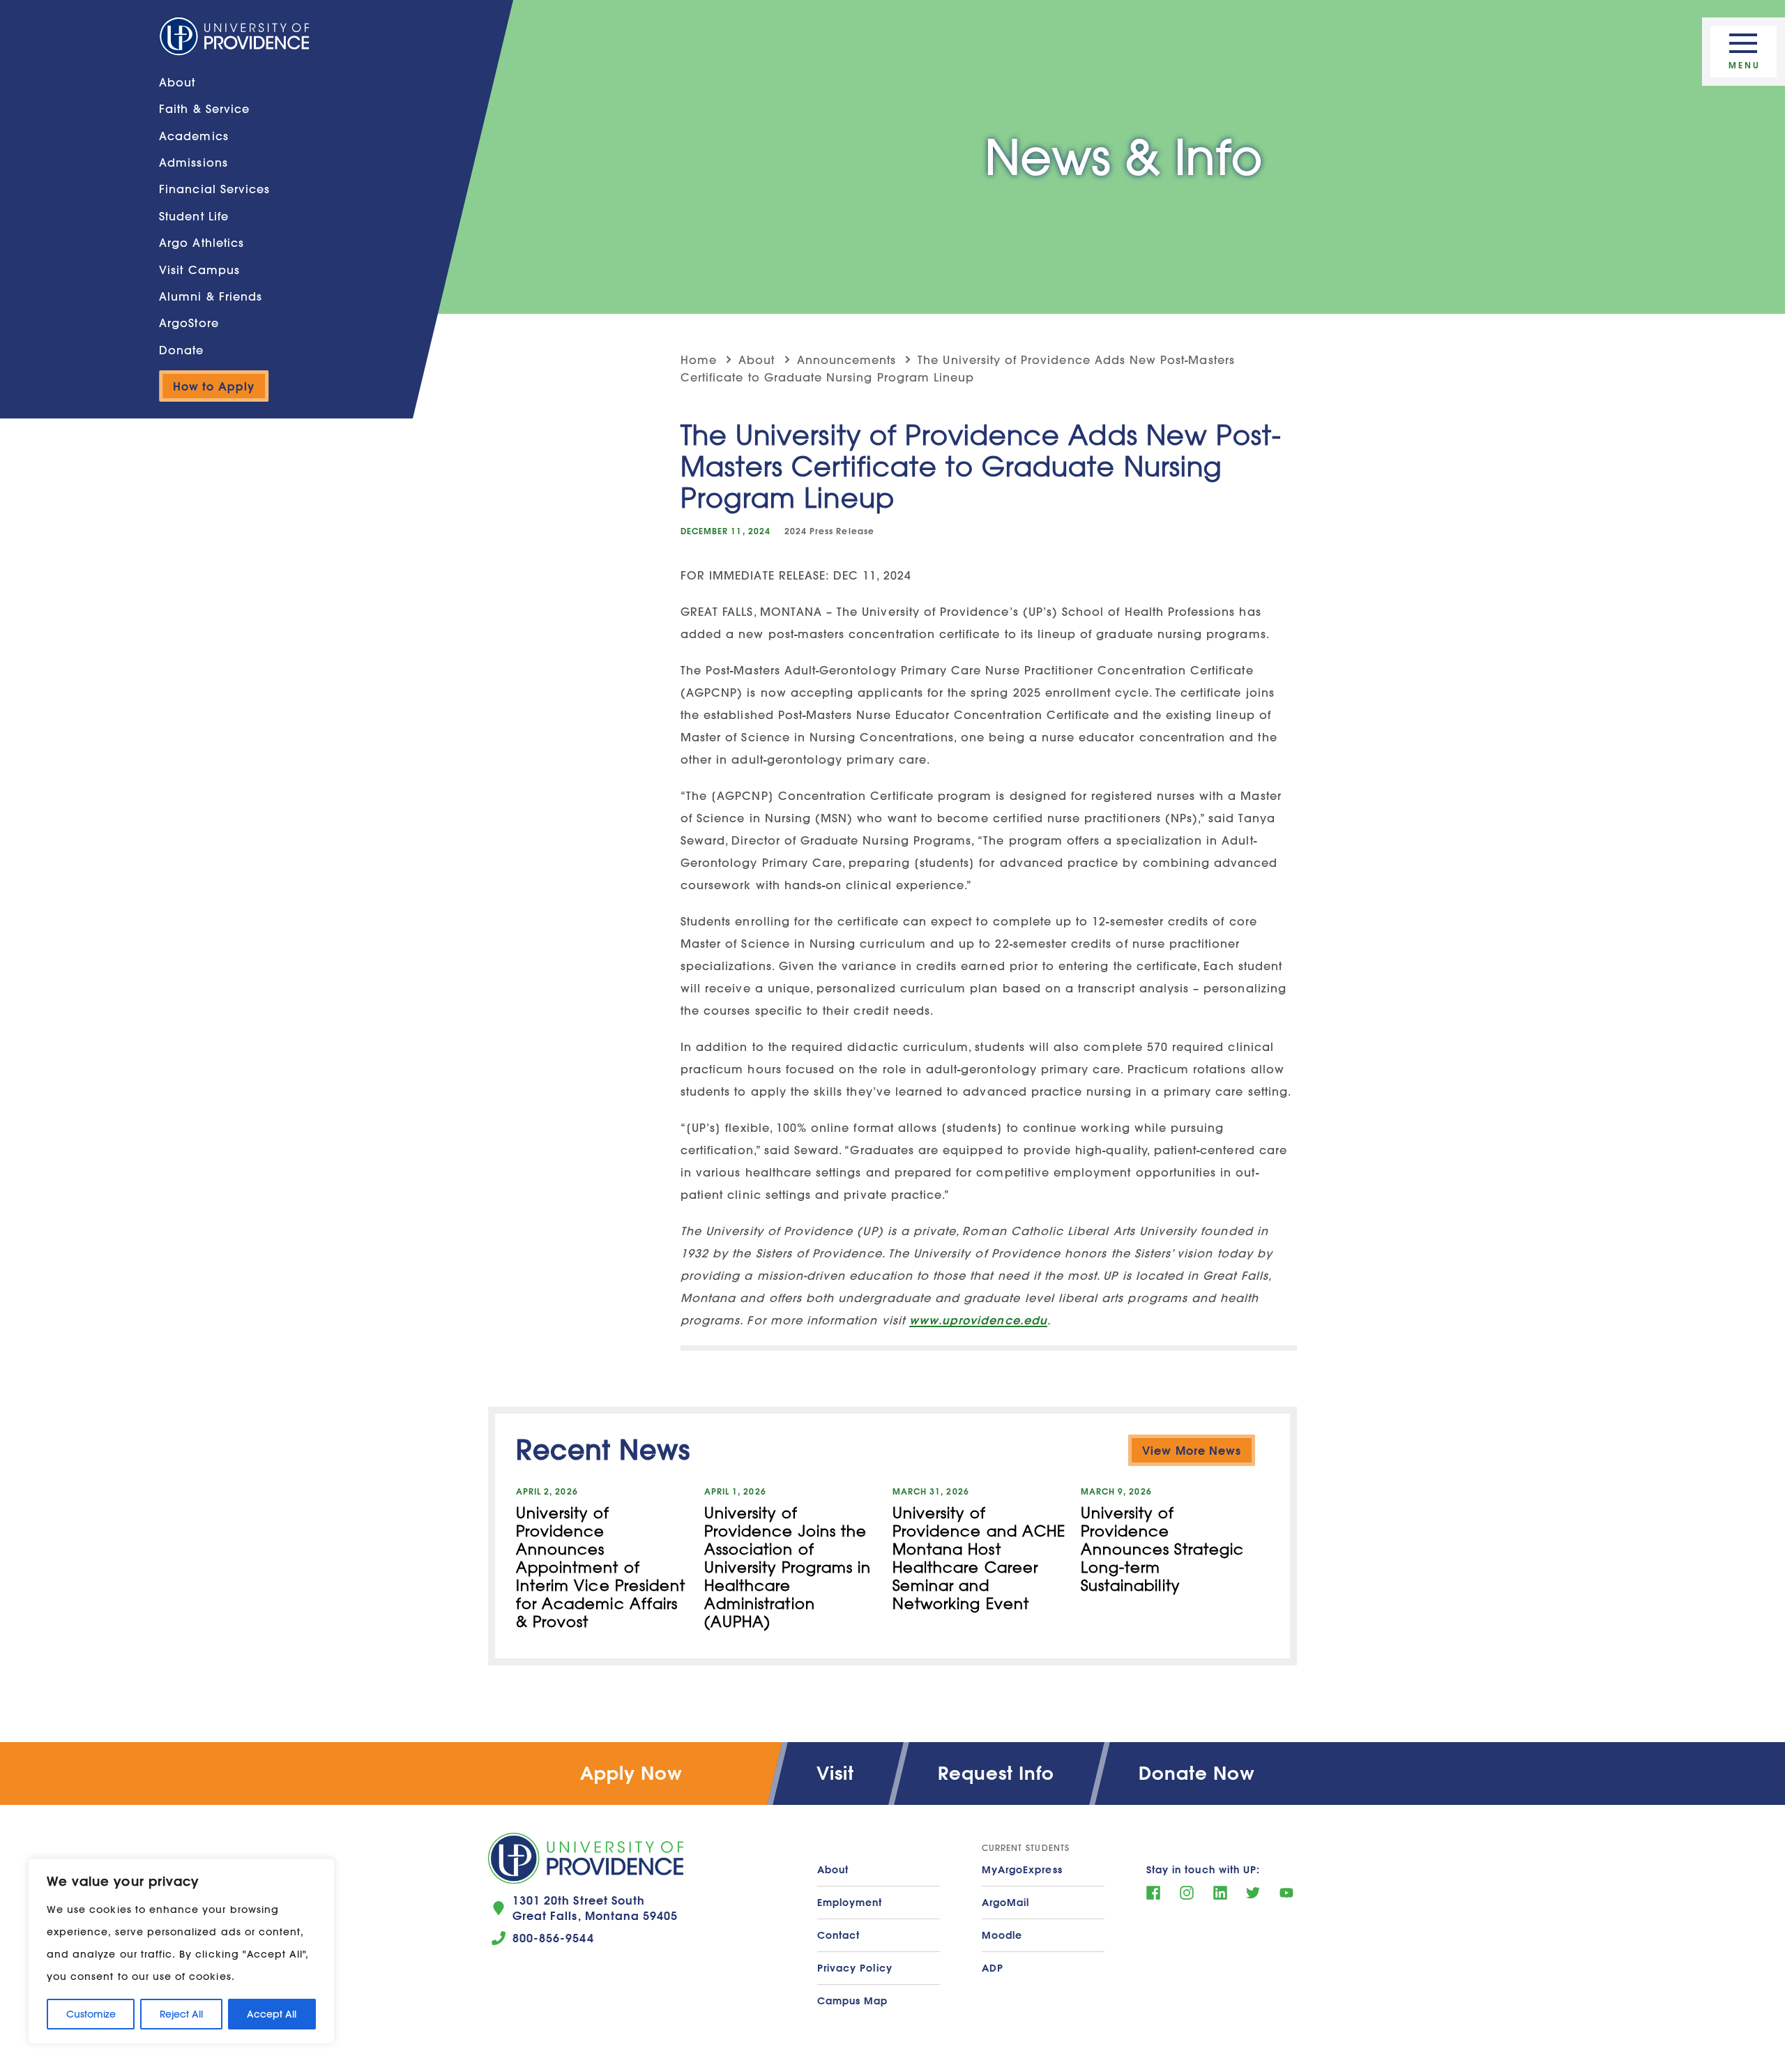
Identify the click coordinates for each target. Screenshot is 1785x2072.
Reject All (181, 2014)
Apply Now (631, 1773)
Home (699, 360)
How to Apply (214, 386)
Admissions (193, 162)
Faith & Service (204, 108)
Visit (835, 1773)
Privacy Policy (855, 1968)
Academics (193, 136)
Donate (181, 350)
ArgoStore (189, 323)
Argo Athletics (202, 242)
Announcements (847, 360)
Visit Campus (199, 269)
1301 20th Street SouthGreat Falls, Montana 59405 (595, 1908)
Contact (838, 1935)
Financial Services (214, 189)
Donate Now (1197, 1773)
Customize (91, 2014)
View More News (1192, 1450)
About (177, 82)
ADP (993, 1968)
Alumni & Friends (211, 296)
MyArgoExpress (1022, 1870)
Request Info (996, 1773)
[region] (181, 1951)
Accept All (272, 2014)
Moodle (1002, 1935)
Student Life (194, 216)
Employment (850, 1903)
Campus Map (853, 2001)
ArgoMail (1005, 1903)
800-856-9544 (553, 1938)
